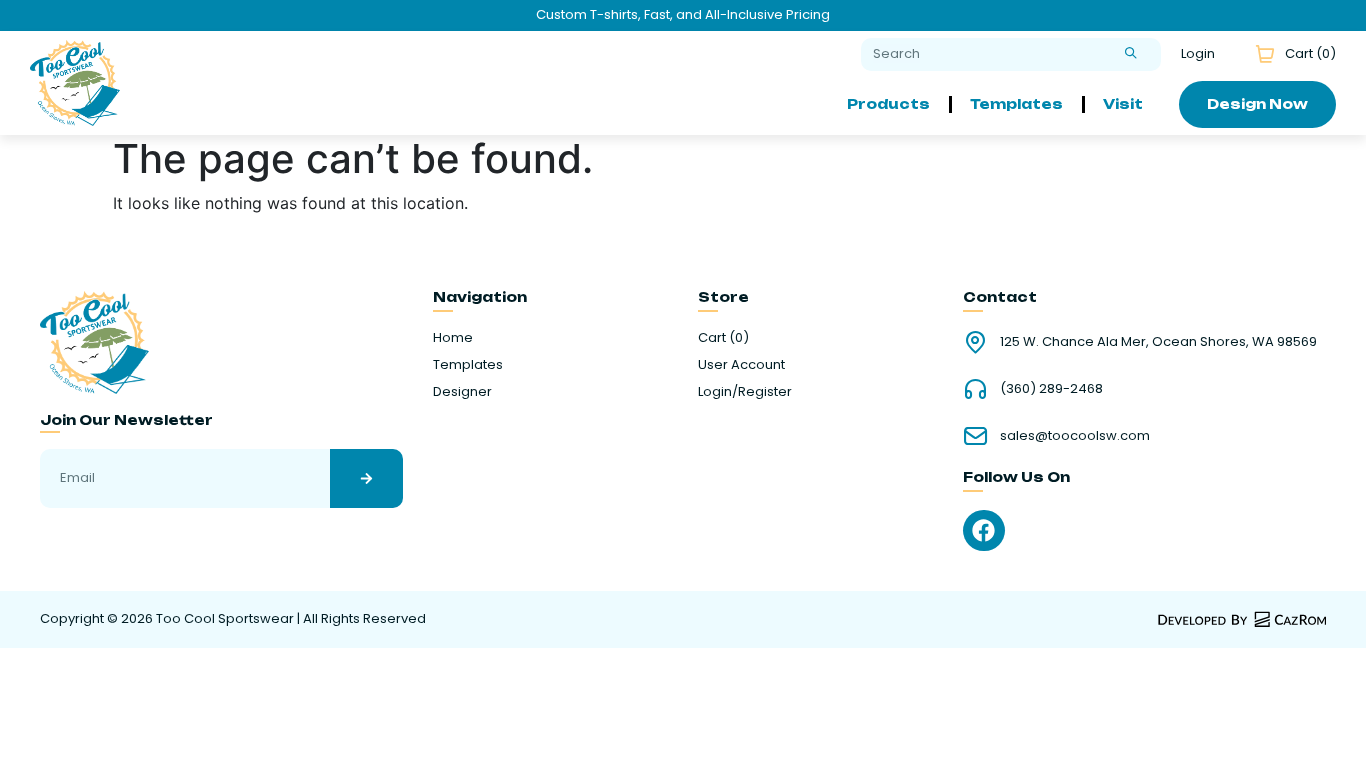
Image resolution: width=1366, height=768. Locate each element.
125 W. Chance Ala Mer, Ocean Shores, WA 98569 (1158, 341)
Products (888, 104)
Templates (1016, 104)
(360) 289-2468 (1051, 388)
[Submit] (1131, 54)
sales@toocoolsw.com (1075, 435)
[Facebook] (983, 530)
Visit (1123, 104)
